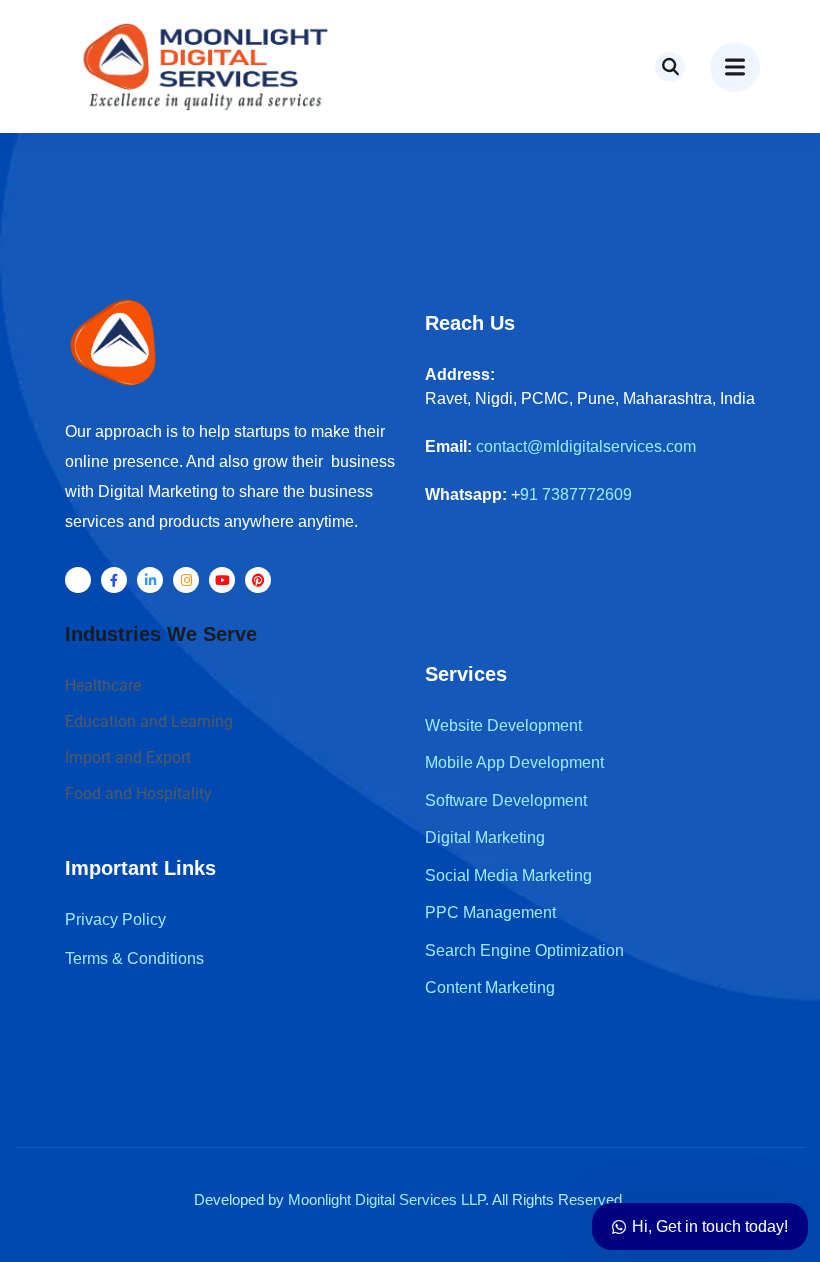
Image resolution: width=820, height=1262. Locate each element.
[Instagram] (186, 580)
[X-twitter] (78, 580)
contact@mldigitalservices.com (586, 446)
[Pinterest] (258, 580)
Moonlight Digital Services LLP (386, 1199)
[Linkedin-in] (150, 580)
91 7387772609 (576, 494)
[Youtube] (222, 580)
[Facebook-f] (114, 580)
